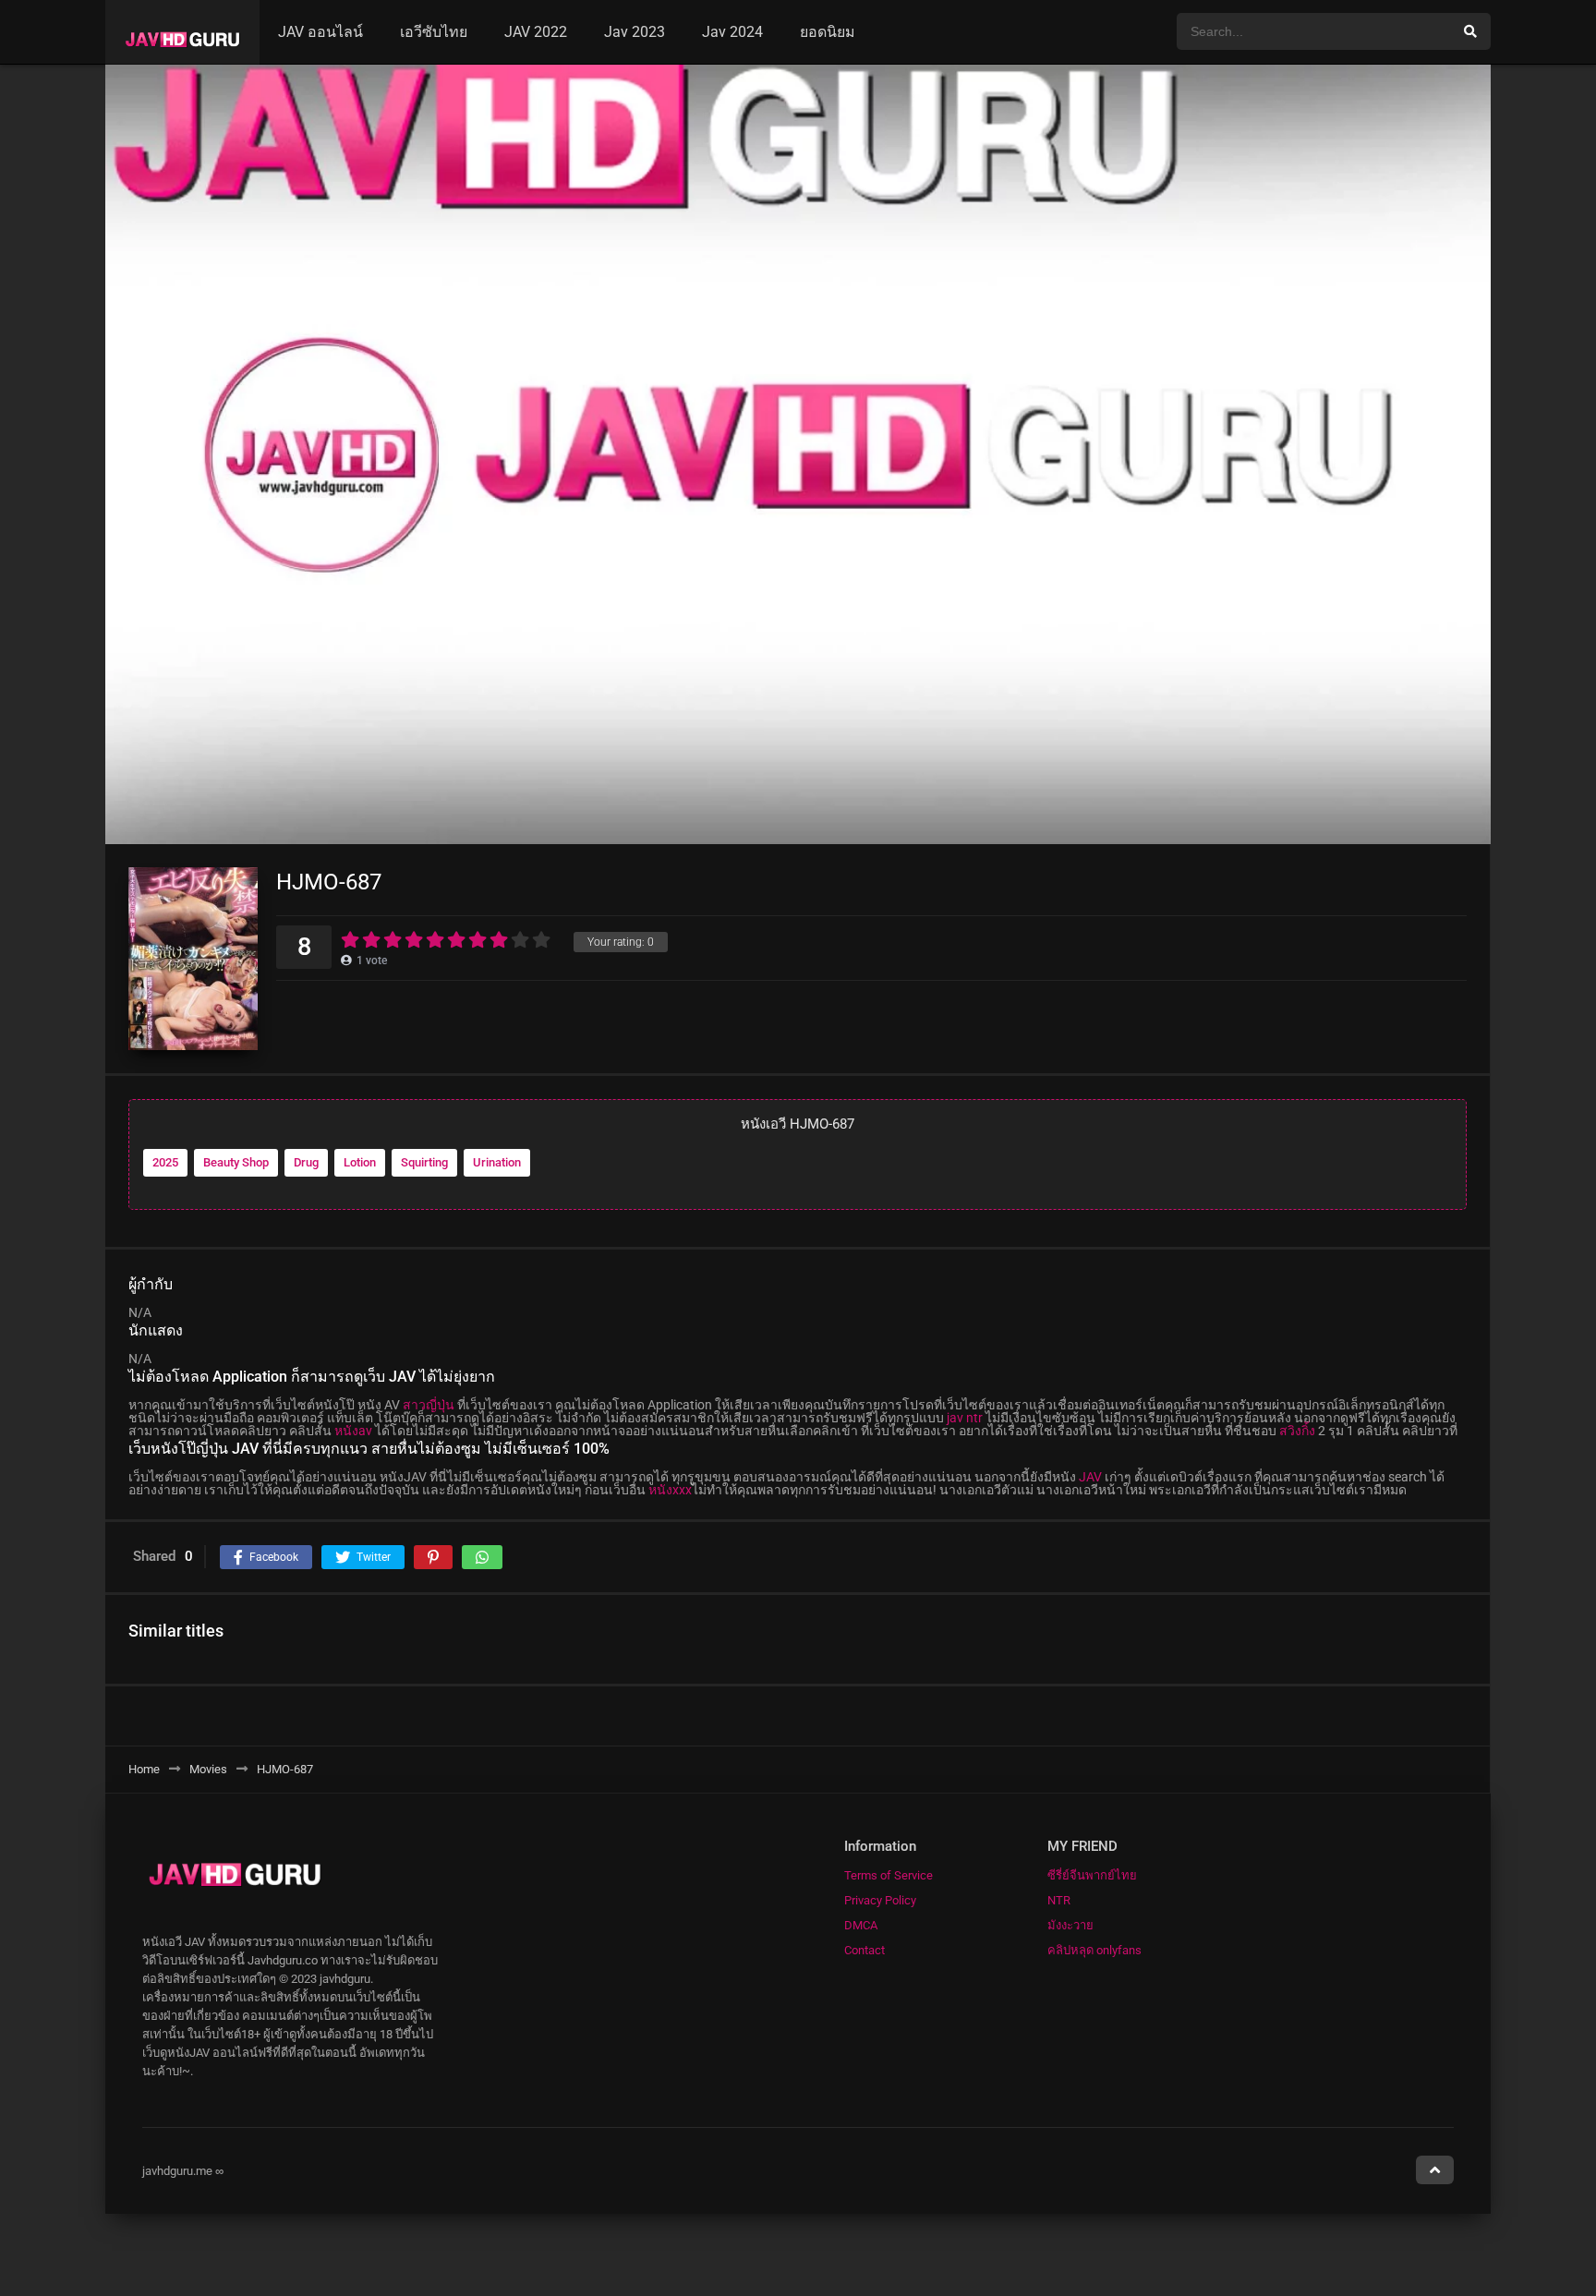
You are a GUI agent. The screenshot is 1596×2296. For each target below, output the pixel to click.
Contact (864, 1950)
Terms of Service (889, 1875)
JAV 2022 (536, 32)
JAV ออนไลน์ (320, 32)
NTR (1059, 1900)
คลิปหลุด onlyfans (1094, 1950)
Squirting (424, 1162)
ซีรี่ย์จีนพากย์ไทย (1092, 1875)
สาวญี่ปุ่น (429, 1405)
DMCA (861, 1925)
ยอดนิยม (828, 32)
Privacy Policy (880, 1900)
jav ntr (965, 1418)
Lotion (360, 1162)
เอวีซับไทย (434, 32)
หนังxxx (670, 1490)
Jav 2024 (732, 32)
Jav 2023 (635, 32)
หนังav (353, 1431)
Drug (306, 1162)
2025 (165, 1162)
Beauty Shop (236, 1162)
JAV (1090, 1477)
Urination (497, 1162)
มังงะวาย (1070, 1925)
